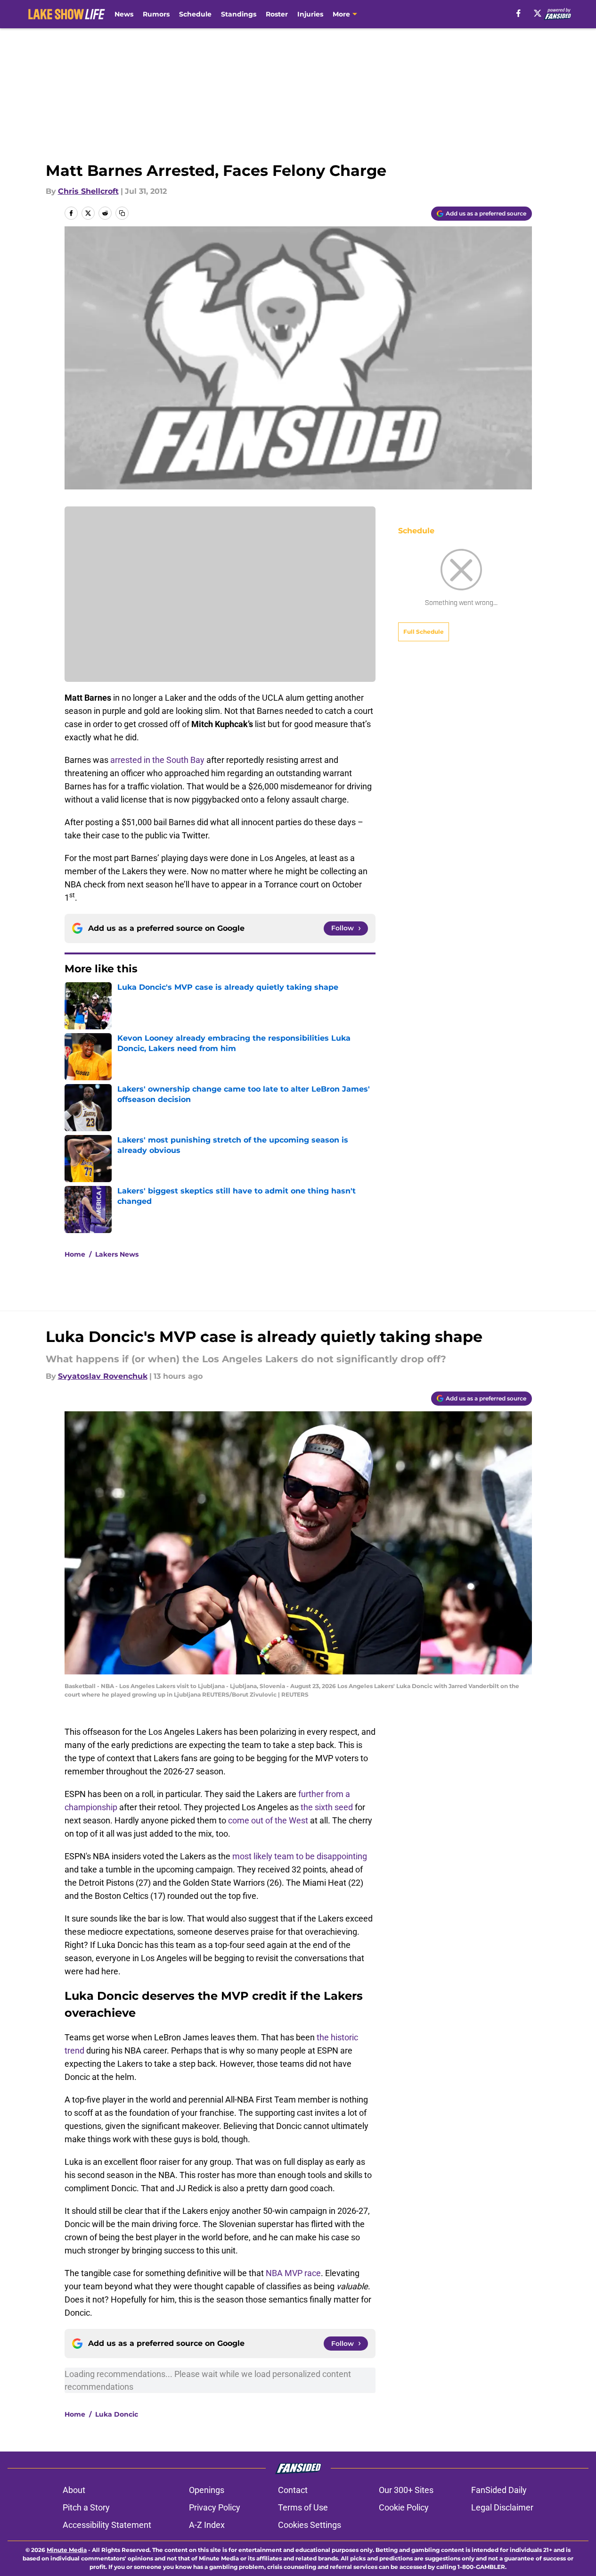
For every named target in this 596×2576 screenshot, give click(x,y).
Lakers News (117, 1254)
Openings (207, 2490)
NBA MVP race (293, 2273)
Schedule (195, 14)
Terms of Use (303, 2507)
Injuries (310, 14)
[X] (538, 13)
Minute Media (67, 2550)
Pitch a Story (86, 2507)
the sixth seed (327, 1807)
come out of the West (268, 1820)
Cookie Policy (404, 2507)
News (124, 14)
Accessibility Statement (107, 2525)
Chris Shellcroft (88, 191)
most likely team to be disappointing (300, 1856)
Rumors (156, 14)
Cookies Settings (310, 2525)
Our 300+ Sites (406, 2490)
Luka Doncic (117, 2414)
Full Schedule (424, 632)
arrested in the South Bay (158, 760)
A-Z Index (207, 2525)
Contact (293, 2490)
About (74, 2490)
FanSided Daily (499, 2490)
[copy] (122, 213)
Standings (239, 14)
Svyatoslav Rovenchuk (103, 1376)
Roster (277, 14)
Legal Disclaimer (502, 2507)
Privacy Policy (215, 2507)
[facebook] (518, 13)
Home (75, 1254)
